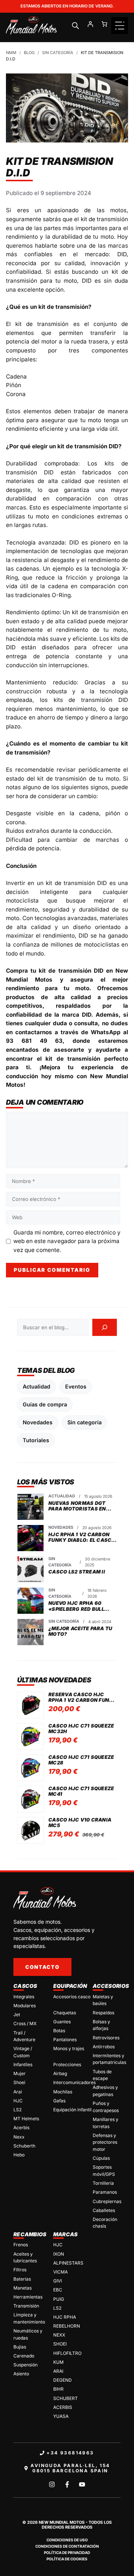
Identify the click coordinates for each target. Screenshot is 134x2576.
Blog (29, 53)
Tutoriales (36, 1440)
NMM (11, 53)
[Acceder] (90, 24)
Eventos (76, 1386)
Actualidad (36, 1386)
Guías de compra (45, 1404)
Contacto (42, 1967)
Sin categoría (58, 53)
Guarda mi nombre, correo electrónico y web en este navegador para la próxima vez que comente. (67, 1241)
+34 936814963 (70, 2453)
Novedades (38, 1422)
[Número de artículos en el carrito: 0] (104, 24)
